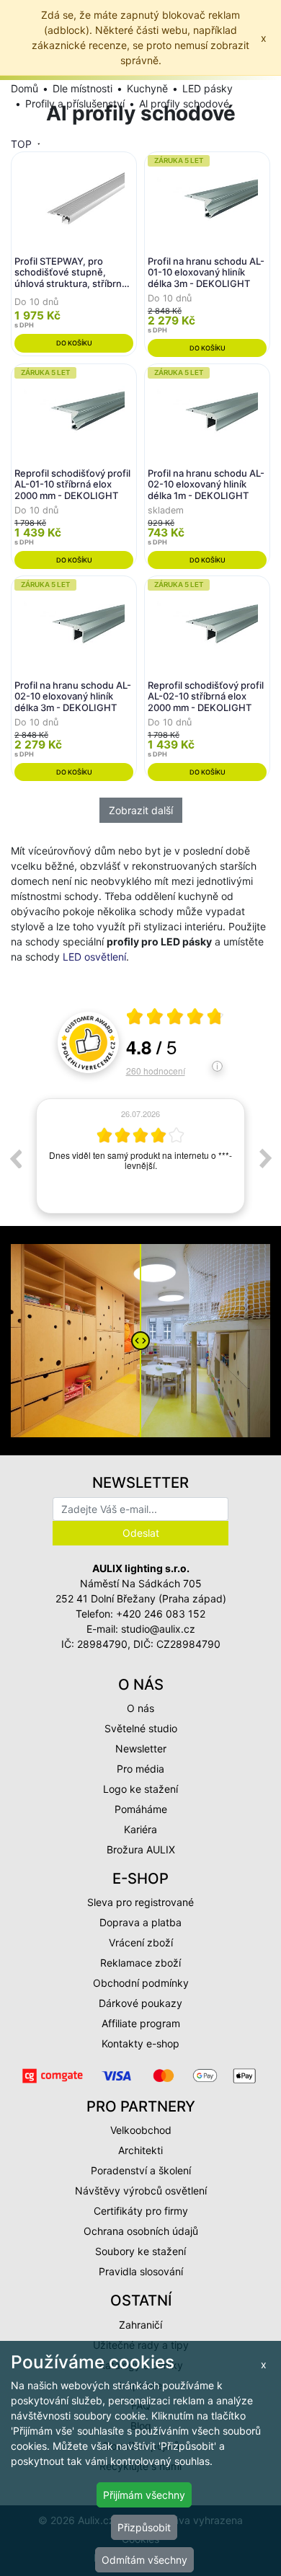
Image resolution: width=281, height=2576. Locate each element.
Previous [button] (15, 1158)
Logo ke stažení (140, 1789)
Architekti (140, 2150)
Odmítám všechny (144, 2560)
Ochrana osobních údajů (141, 2231)
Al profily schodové (184, 103)
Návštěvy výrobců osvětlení (141, 2191)
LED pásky (208, 88)
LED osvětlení (94, 957)
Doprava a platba (140, 1922)
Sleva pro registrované (140, 1902)
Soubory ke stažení (140, 2251)
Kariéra (140, 1829)
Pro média (140, 1769)
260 (156, 1071)
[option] (140, 1159)
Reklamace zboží (140, 1963)
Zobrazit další (141, 810)
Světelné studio (141, 1728)
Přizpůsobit (144, 2527)
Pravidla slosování (141, 2271)
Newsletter (141, 1748)
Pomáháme (141, 1809)
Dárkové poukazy (140, 2003)
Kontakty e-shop (140, 2043)
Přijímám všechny (144, 2495)
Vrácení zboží (141, 1942)
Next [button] (266, 1158)
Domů (24, 88)
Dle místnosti (82, 88)
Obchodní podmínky (141, 1983)
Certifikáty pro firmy (141, 2211)
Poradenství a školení (141, 2170)
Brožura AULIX (141, 1849)
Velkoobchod (141, 2130)
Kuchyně (147, 88)
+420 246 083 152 (161, 1614)
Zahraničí (140, 2325)
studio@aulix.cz (158, 1629)
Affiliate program (141, 2023)
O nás (140, 1708)
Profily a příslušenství (75, 103)
